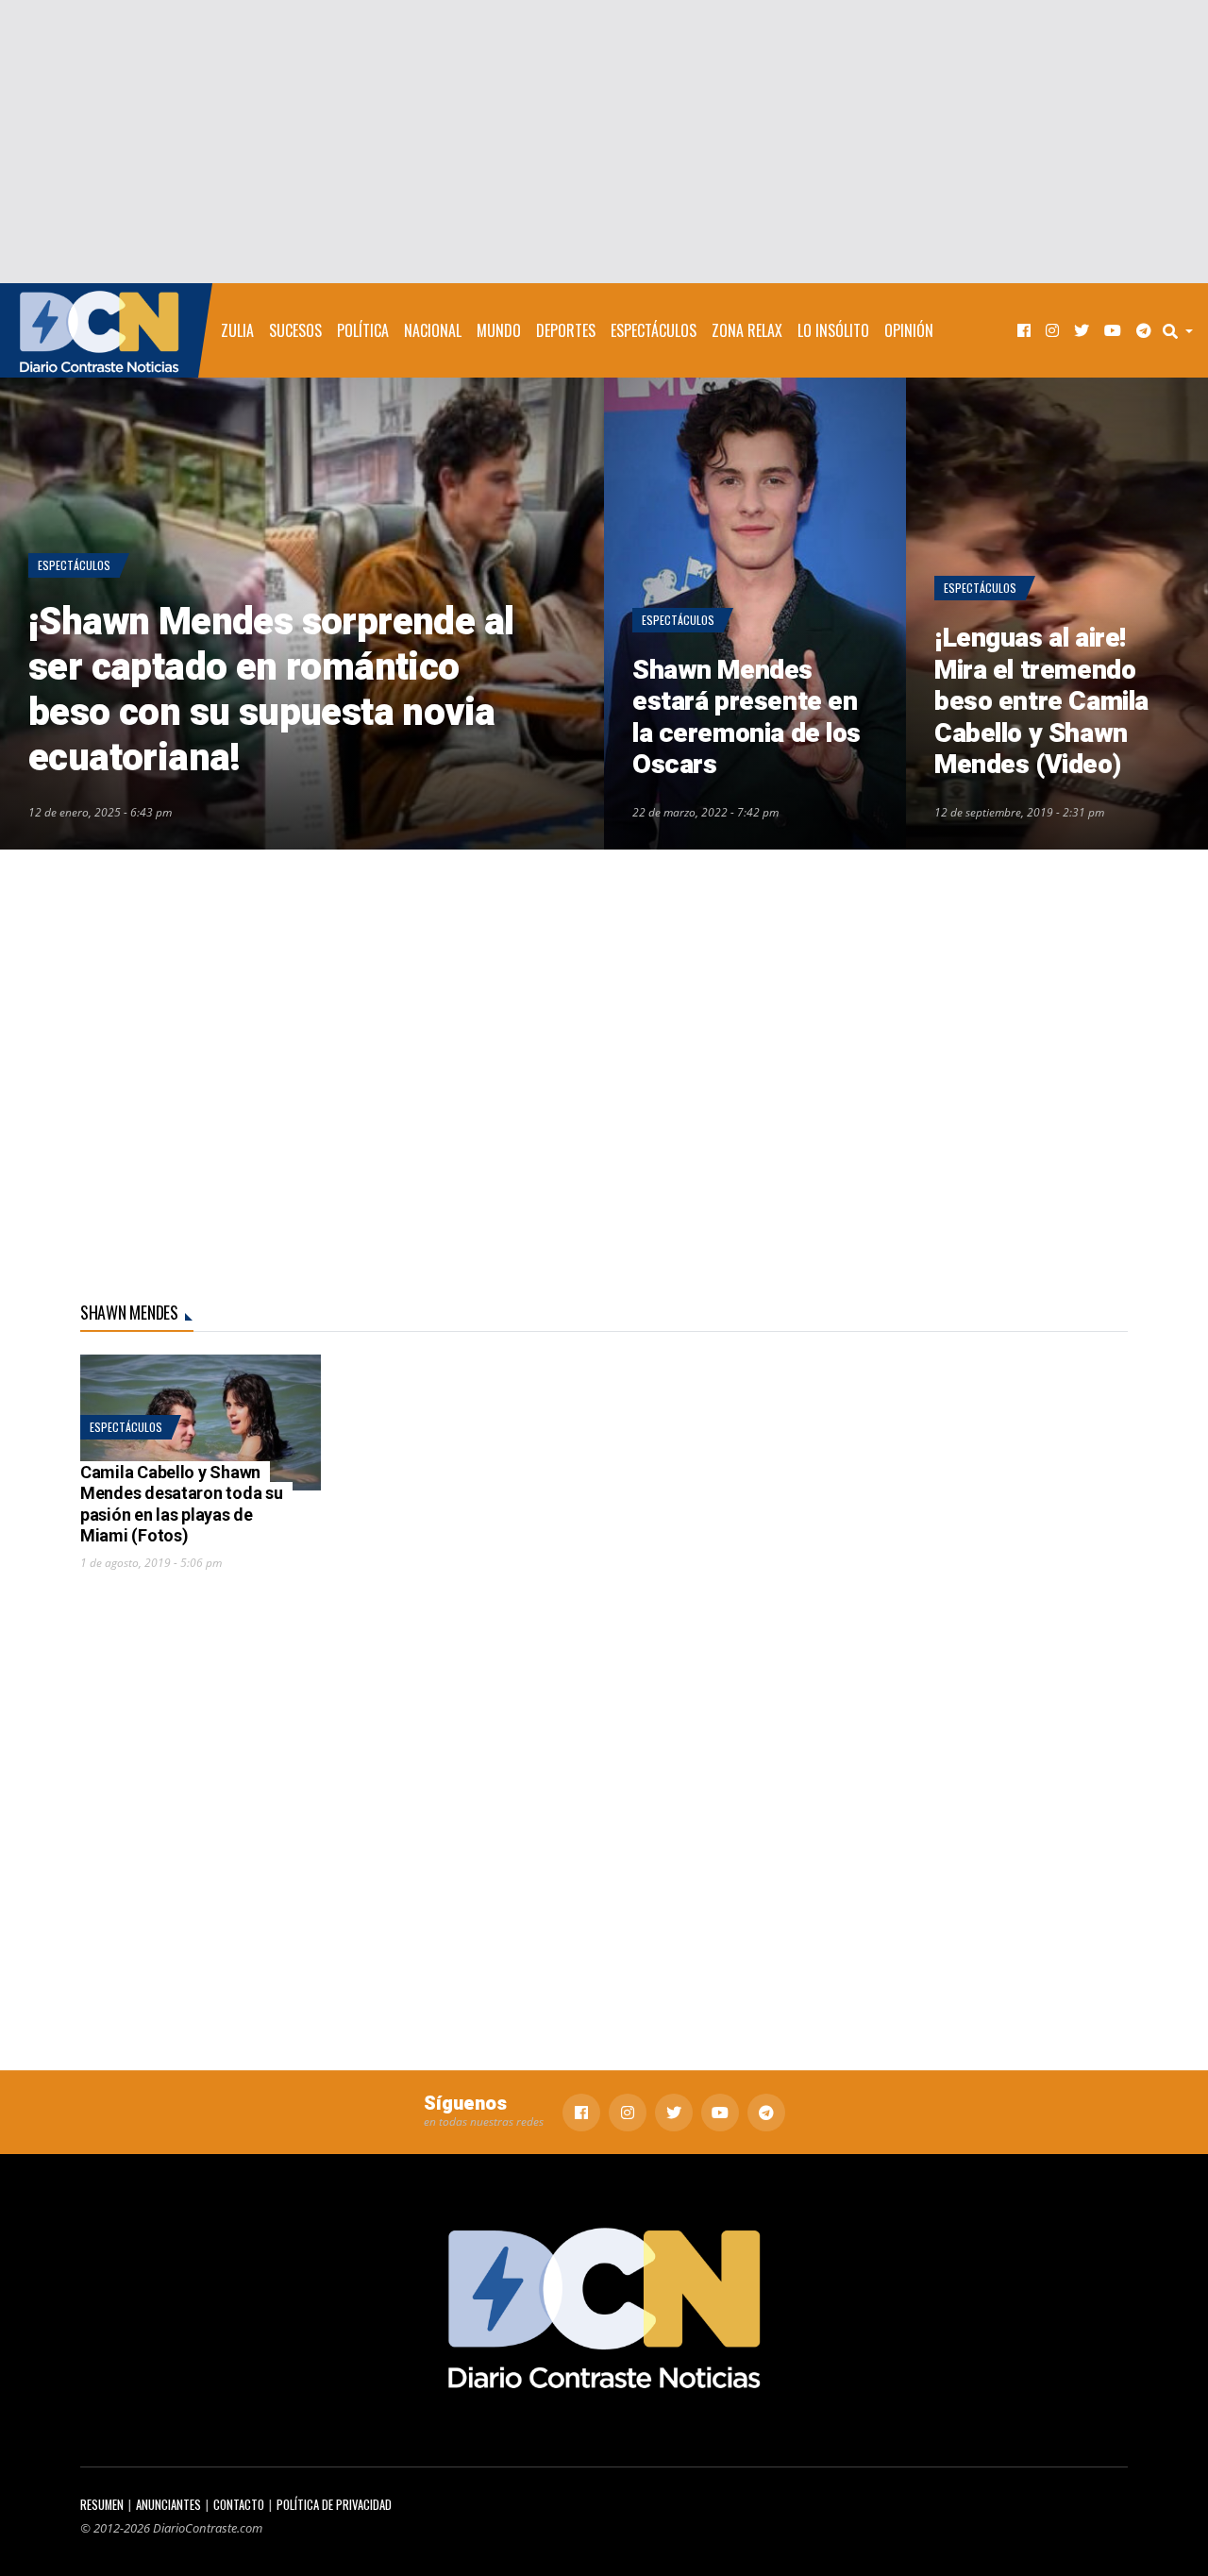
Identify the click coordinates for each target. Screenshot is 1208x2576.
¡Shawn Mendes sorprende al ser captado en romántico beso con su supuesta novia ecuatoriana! (271, 690)
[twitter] (1082, 331)
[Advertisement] (604, 142)
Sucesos (295, 330)
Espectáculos (654, 330)
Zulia (237, 330)
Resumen (102, 2505)
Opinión (909, 330)
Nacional (433, 330)
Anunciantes (168, 2505)
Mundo (499, 330)
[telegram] (1144, 331)
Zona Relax (747, 330)
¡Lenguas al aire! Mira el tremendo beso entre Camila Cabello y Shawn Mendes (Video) (1041, 702)
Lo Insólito (833, 330)
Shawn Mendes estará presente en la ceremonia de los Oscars (747, 718)
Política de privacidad (334, 2505)
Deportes (566, 330)
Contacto (239, 2505)
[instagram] (1052, 331)
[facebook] (1024, 331)
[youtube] (1113, 331)
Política (363, 330)
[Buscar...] (1183, 330)
